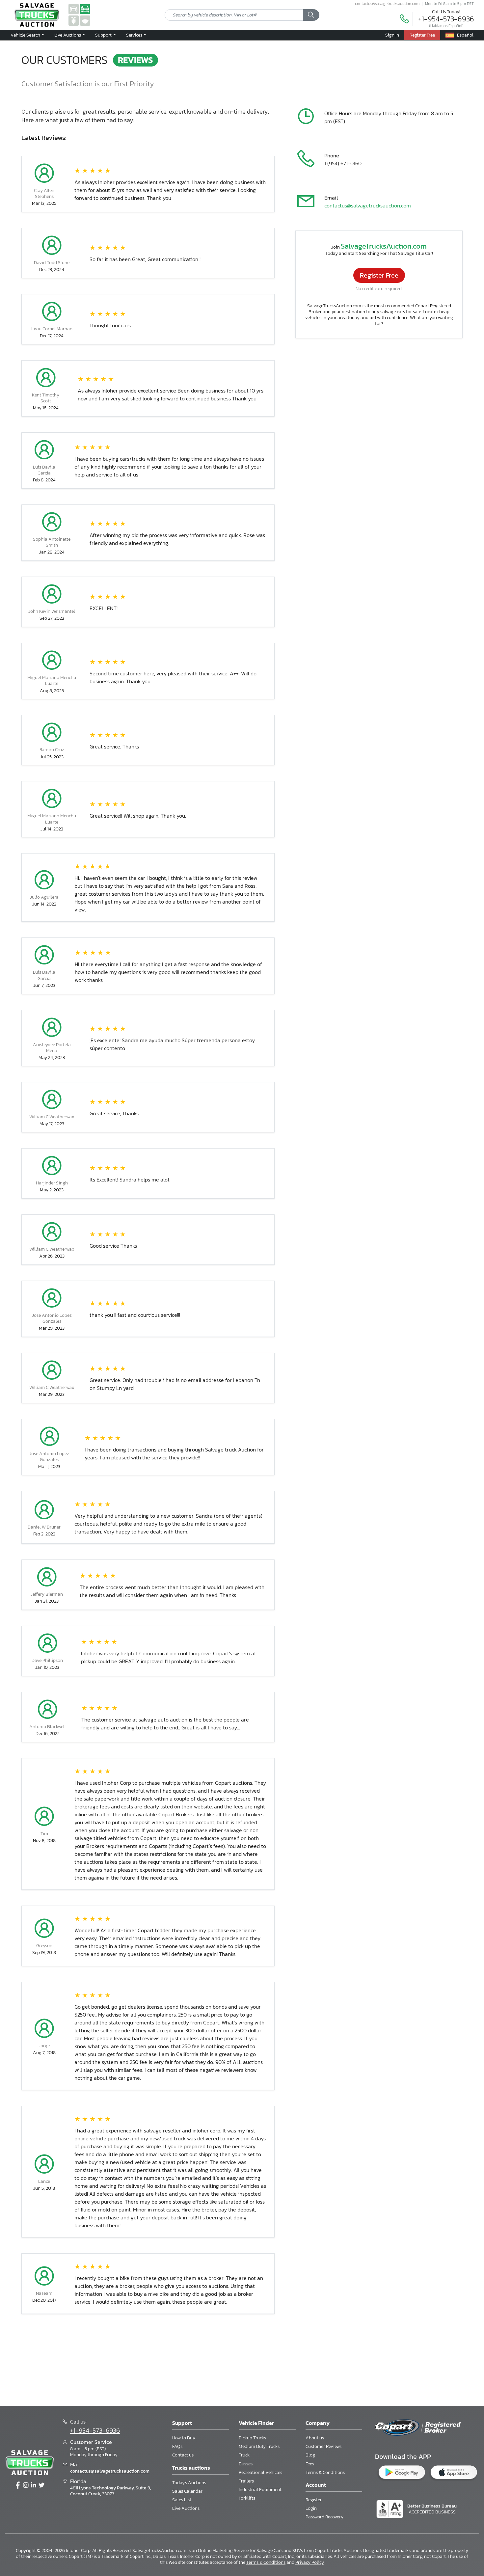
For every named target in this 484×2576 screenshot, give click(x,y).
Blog (310, 2455)
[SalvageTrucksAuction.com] (85, 9)
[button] (69, 35)
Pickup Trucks (252, 2438)
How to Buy (184, 2438)
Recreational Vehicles (260, 2472)
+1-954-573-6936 (446, 19)
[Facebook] (18, 2485)
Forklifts (247, 2498)
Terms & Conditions (325, 2472)
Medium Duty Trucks (259, 2446)
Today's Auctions (189, 2483)
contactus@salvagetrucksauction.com (387, 4)
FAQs (177, 2446)
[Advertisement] (242, 2364)
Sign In (392, 35)
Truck (244, 2455)
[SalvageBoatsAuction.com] (85, 20)
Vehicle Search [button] (26, 35)
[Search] (311, 15)
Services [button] (135, 35)
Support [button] (104, 35)
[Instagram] (26, 2485)
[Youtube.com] (41, 2485)
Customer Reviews (323, 2446)
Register (314, 2500)
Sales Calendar (187, 2491)
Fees (310, 2464)
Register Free (379, 275)
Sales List (182, 2500)
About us (315, 2438)
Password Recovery (324, 2517)
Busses (246, 2464)
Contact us (183, 2455)
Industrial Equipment (260, 2490)
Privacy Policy (310, 2562)
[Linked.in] (34, 2485)
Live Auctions (186, 2508)
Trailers (246, 2481)
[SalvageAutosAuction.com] (74, 9)
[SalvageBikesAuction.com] (74, 20)
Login (311, 2508)
